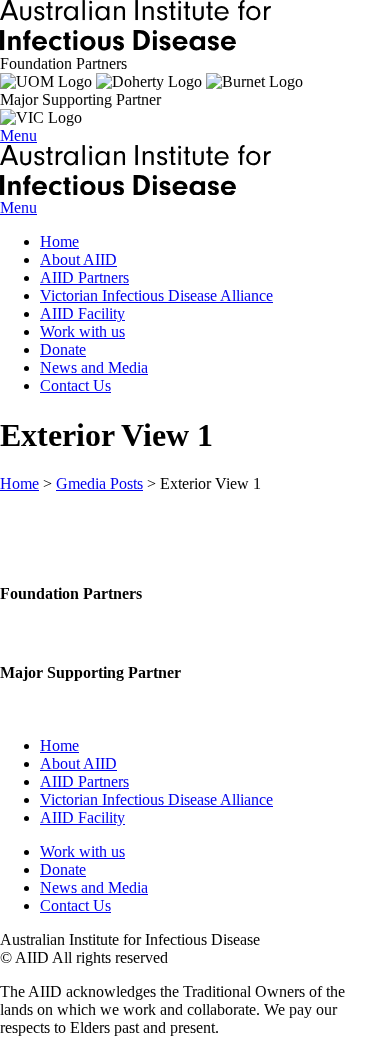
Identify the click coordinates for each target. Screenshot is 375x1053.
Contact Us (75, 385)
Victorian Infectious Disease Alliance (156, 295)
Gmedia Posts (99, 483)
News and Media (94, 367)
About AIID (78, 259)
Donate (63, 349)
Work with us (82, 331)
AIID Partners (84, 277)
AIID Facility (82, 313)
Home (59, 241)
